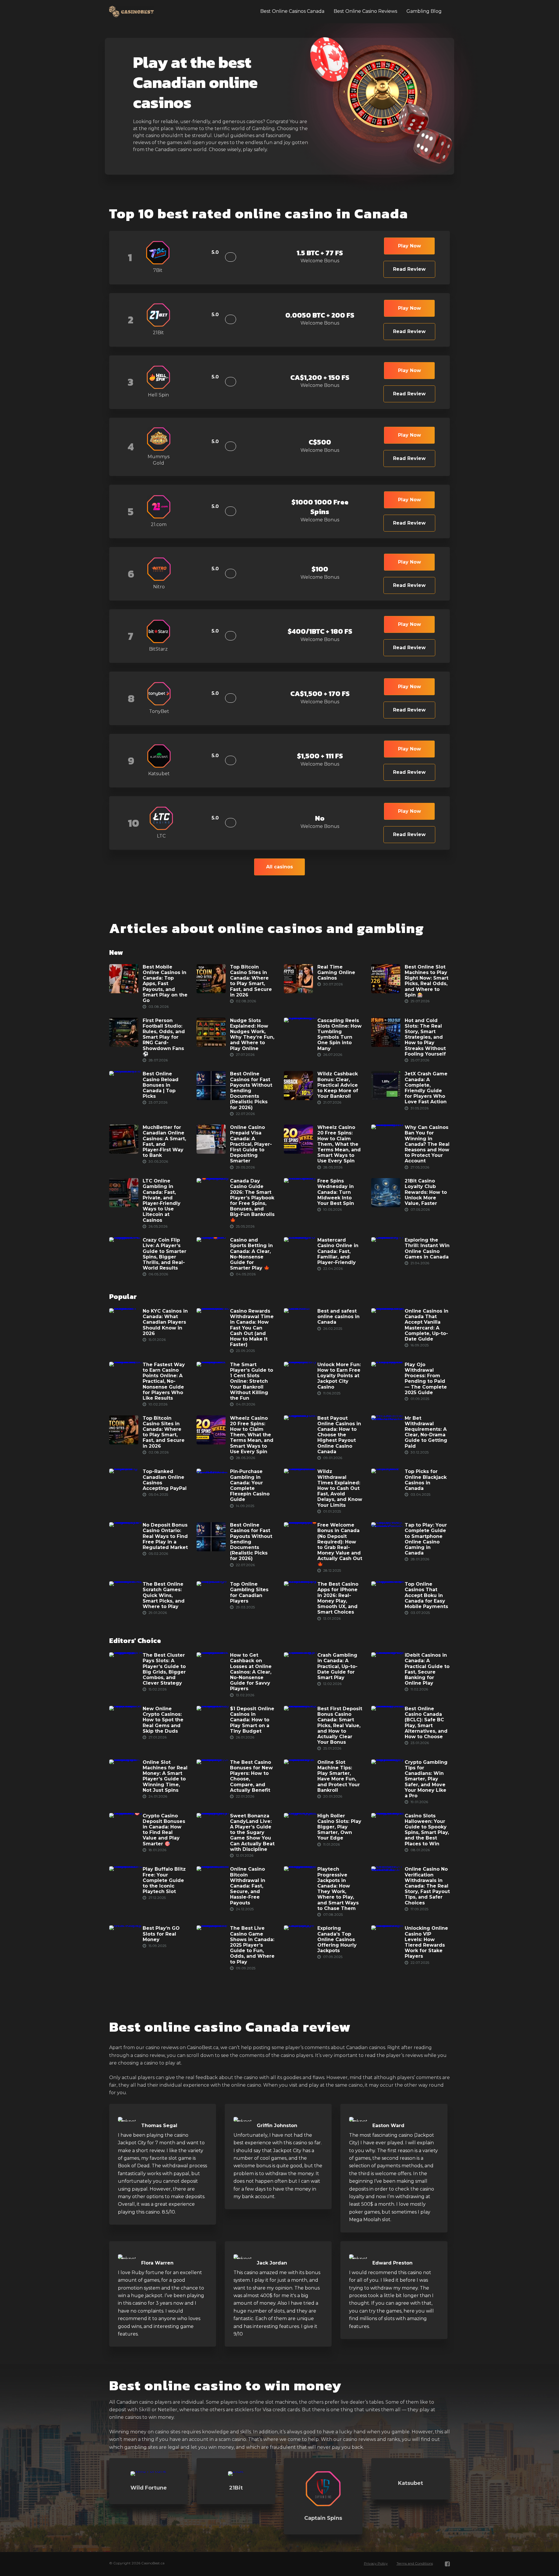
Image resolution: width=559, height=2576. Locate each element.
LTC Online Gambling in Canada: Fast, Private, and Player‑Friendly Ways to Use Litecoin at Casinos (162, 1200)
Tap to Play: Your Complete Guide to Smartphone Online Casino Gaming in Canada (426, 1539)
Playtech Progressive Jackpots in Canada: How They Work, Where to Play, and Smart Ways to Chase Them (338, 1889)
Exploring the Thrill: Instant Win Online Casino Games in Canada (427, 1248)
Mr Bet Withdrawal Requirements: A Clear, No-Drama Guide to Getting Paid (426, 1432)
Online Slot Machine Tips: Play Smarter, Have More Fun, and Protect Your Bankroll (339, 1776)
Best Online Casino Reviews (365, 11)
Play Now (409, 246)
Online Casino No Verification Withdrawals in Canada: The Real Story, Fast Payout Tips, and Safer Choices (427, 1886)
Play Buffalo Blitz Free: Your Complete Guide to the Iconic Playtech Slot (164, 1881)
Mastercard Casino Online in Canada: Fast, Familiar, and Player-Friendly (338, 1251)
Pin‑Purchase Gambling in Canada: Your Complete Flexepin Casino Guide (250, 1486)
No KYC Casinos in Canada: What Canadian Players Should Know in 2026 (165, 1322)
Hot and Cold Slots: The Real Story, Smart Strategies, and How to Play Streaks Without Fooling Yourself (425, 1037)
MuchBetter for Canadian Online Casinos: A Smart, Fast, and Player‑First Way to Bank (164, 1142)
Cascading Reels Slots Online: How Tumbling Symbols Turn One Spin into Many (339, 1034)
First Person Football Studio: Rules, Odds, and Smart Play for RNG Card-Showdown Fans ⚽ (164, 1037)
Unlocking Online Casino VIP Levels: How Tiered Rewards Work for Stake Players (426, 1942)
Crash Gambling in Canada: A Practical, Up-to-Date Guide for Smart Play (337, 1666)
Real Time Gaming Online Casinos (336, 972)
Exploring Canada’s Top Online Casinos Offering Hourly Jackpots (337, 1940)
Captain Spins (323, 2518)
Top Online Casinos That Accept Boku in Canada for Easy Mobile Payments (426, 1596)
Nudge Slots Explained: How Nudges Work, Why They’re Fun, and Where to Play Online (252, 1034)
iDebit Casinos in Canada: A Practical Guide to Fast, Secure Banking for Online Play (427, 1669)
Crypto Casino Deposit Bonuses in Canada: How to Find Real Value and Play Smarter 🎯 (164, 1830)
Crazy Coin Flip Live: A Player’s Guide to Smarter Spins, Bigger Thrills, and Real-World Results (164, 1254)
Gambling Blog (424, 11)
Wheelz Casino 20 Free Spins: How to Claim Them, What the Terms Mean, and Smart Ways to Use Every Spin (339, 1144)
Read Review (409, 269)
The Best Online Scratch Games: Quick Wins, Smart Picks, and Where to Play (164, 1596)
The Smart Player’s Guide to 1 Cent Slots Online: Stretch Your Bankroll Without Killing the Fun (252, 1381)
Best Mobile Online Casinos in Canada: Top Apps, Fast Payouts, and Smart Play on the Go (165, 984)
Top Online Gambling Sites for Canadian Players (249, 1593)
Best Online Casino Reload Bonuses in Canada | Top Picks (161, 1085)
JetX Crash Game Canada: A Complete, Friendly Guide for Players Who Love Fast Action (426, 1088)
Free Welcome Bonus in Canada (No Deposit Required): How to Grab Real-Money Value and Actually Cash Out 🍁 (340, 1545)
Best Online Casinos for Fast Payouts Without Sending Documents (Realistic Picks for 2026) (251, 1091)
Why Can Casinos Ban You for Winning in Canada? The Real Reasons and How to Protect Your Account (427, 1144)
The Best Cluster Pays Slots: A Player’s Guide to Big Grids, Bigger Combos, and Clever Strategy (164, 1669)
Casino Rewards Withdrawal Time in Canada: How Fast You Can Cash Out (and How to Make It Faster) (252, 1328)
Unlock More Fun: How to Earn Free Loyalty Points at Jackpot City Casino (339, 1376)
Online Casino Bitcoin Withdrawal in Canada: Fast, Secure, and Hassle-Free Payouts (248, 1886)
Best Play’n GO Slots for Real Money (161, 1934)
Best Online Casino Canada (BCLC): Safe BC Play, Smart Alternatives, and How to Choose (426, 1723)
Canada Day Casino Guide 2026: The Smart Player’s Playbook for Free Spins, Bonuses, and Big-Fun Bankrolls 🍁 (252, 1200)
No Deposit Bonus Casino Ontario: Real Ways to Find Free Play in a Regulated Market (165, 1536)
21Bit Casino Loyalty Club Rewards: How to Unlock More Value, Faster (426, 1192)
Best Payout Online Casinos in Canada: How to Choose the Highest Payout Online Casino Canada (339, 1435)
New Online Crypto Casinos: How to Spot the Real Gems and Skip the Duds (163, 1720)
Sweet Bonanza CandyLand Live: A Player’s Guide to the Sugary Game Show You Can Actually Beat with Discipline (252, 1833)
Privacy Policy (376, 2563)
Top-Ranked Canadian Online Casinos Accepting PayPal (165, 1480)
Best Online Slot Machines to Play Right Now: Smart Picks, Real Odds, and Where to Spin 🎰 (427, 981)
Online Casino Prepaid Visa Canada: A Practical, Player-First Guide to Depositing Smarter (251, 1144)
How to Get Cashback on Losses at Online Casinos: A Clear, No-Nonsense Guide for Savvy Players (251, 1672)
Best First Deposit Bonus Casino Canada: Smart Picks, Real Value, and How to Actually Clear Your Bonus (340, 1725)
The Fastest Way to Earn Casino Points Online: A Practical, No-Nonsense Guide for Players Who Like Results (164, 1381)
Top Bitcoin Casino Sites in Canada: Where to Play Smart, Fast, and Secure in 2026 (251, 981)
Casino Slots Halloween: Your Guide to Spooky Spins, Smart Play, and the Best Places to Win (427, 1830)
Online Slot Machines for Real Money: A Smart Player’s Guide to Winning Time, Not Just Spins (165, 1776)
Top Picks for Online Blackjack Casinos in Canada (426, 1480)
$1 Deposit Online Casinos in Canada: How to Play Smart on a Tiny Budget (252, 1720)
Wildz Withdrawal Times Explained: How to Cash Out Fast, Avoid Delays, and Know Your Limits (340, 1488)
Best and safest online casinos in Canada (338, 1317)
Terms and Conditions (415, 2563)
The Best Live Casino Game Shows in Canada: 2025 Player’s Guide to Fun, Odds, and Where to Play (252, 1945)
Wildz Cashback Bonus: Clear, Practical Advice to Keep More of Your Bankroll (338, 1085)
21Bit (236, 2488)
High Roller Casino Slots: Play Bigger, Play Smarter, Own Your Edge (339, 1827)
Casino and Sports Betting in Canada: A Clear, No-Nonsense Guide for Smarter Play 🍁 (251, 1254)
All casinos (279, 867)
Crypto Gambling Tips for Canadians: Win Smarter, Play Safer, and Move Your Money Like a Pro (426, 1779)
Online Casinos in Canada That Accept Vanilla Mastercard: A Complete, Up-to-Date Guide (427, 1325)
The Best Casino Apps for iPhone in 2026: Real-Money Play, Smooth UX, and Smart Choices (338, 1598)
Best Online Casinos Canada (292, 11)
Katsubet (411, 2483)
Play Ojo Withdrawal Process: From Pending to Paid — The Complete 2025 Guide (426, 1379)
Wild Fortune (149, 2488)
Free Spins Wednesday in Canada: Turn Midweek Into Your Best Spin (336, 1192)
